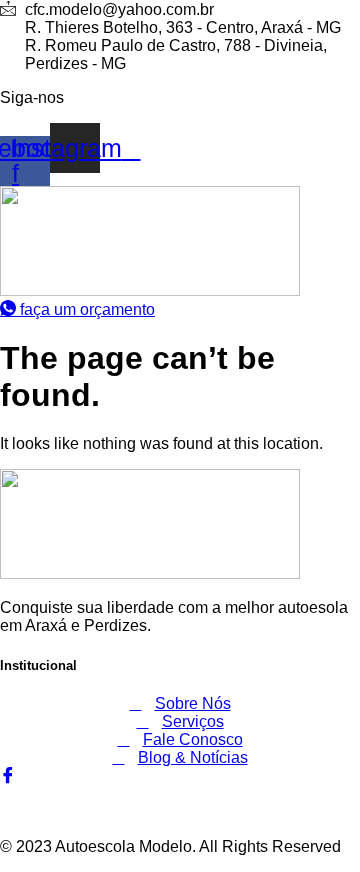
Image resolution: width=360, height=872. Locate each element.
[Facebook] (8, 776)
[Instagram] (6, 794)
